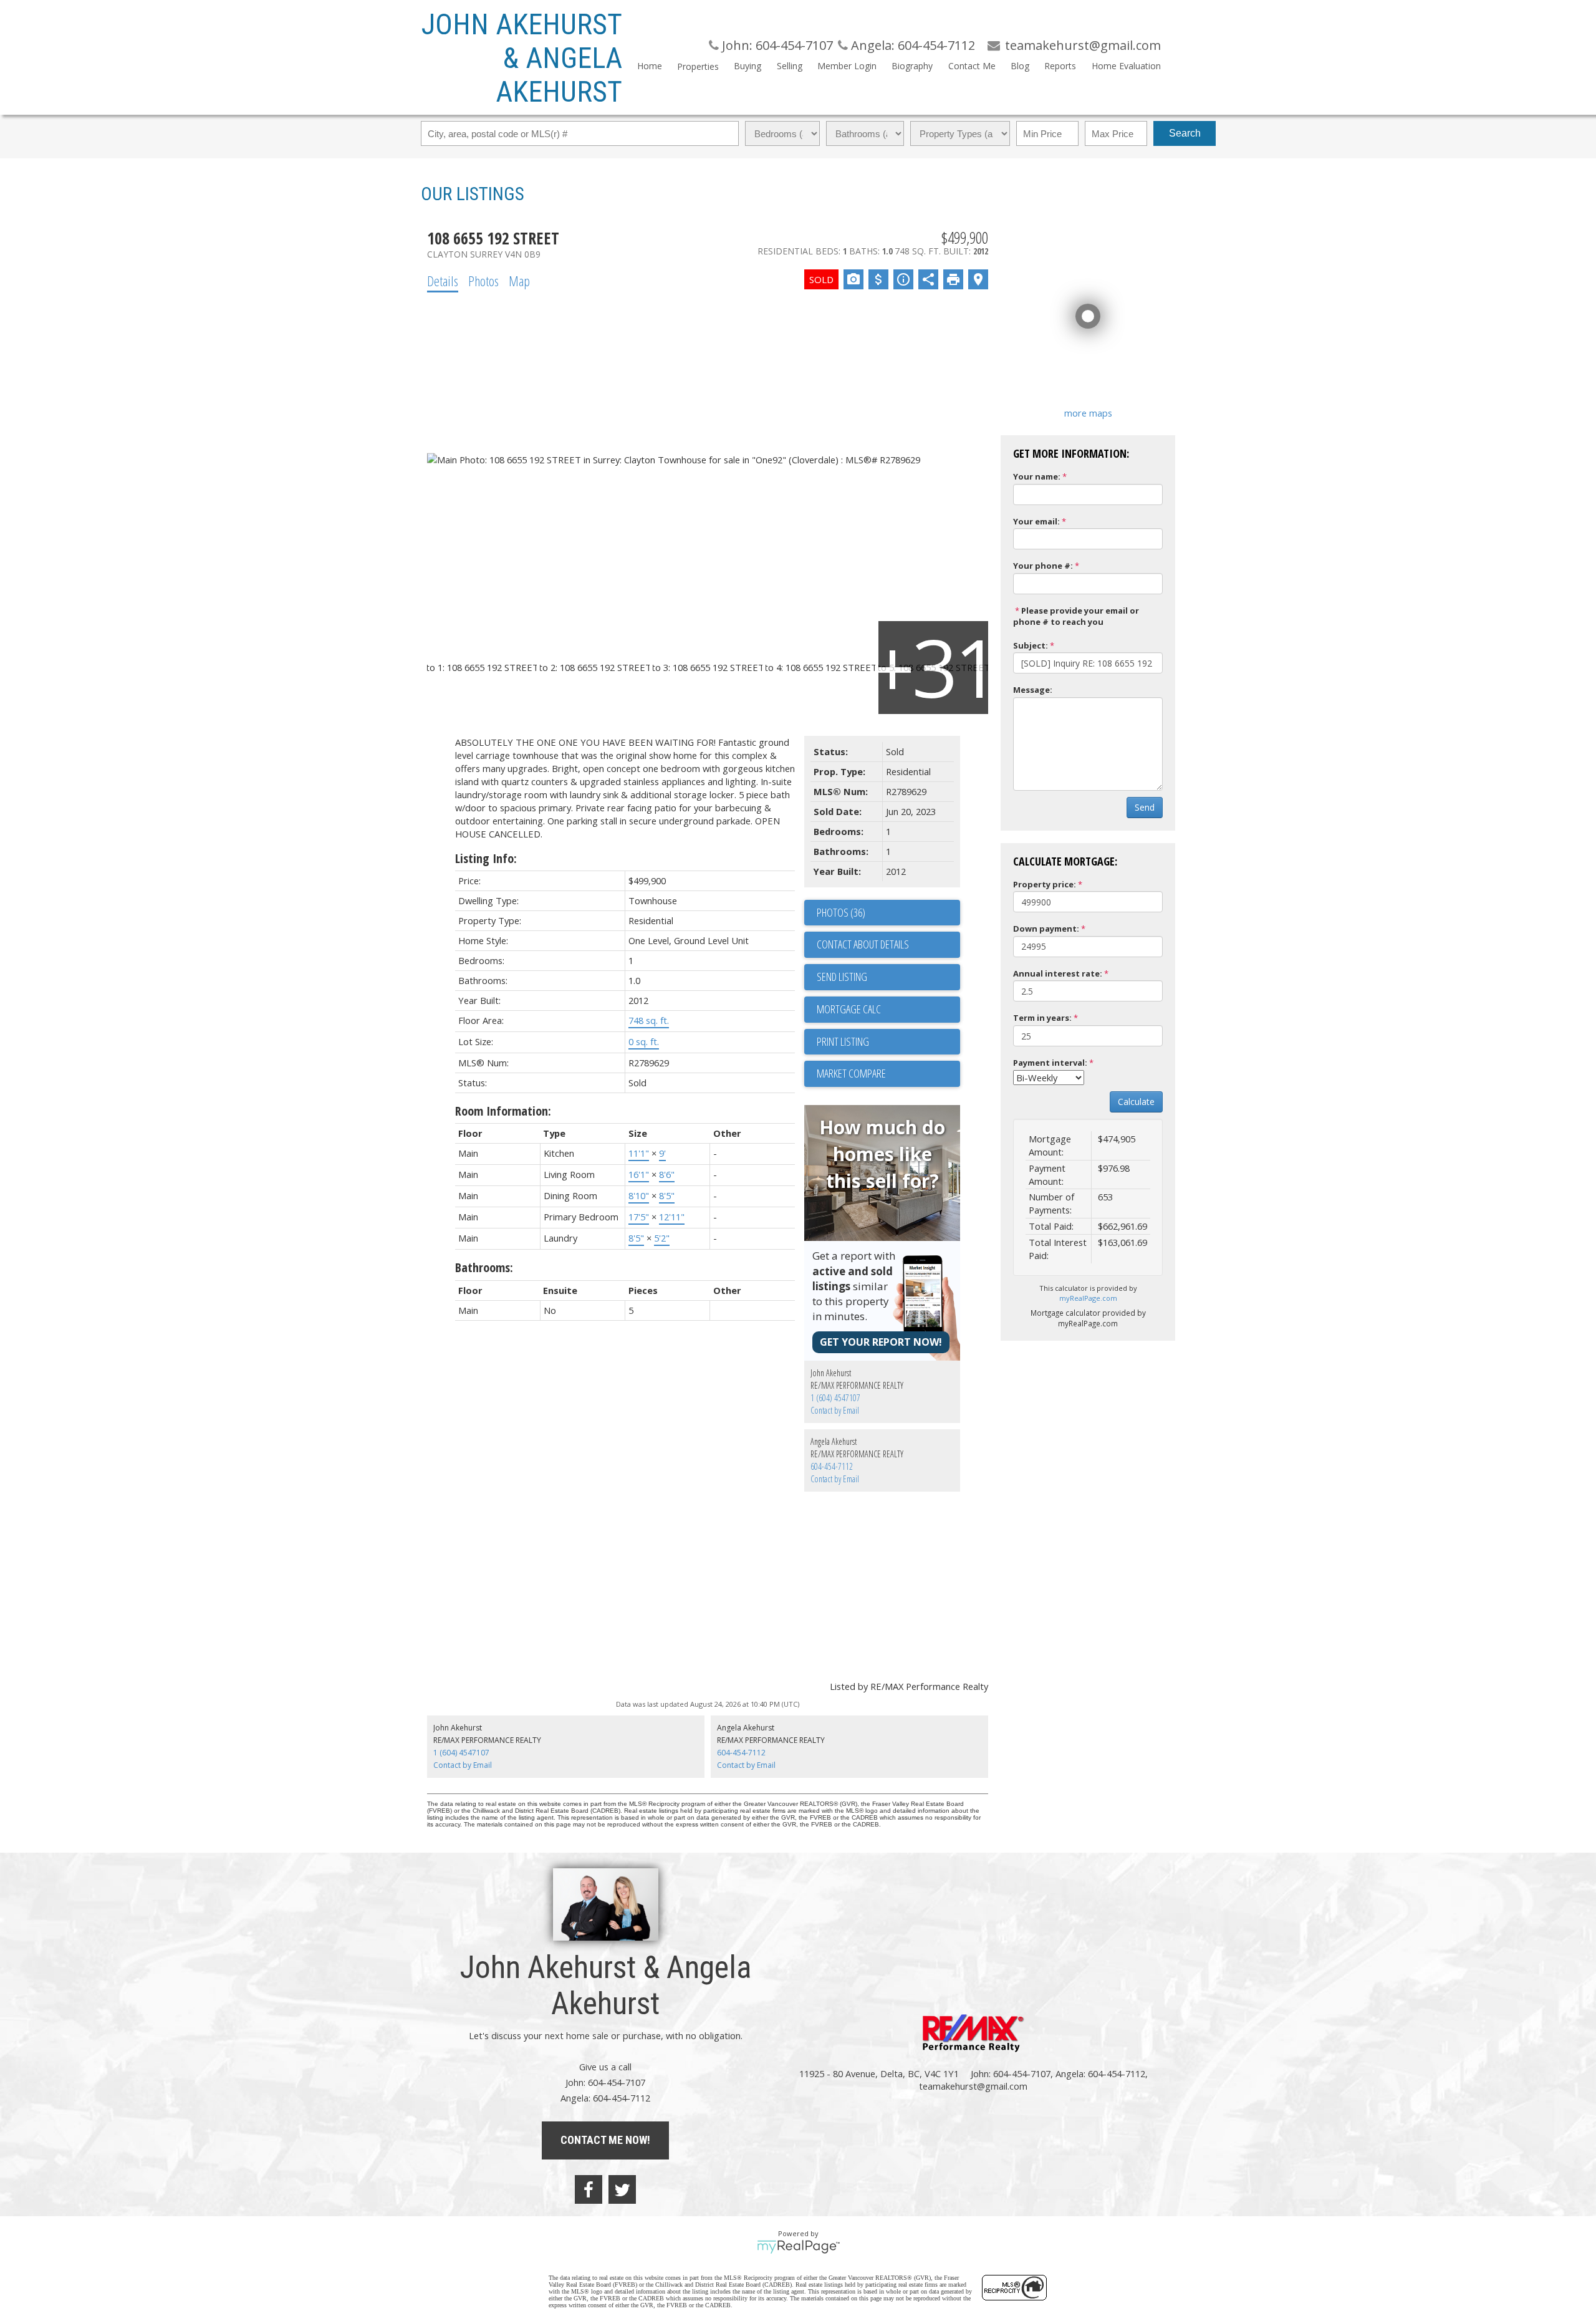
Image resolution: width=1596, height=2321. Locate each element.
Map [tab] (519, 281)
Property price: (1045, 884)
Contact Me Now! (605, 2140)
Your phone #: (1043, 566)
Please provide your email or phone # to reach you (1076, 616)
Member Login (847, 66)
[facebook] (589, 2189)
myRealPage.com (1088, 1298)
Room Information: (503, 1111)
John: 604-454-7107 (776, 45)
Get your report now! (881, 1342)
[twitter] (622, 2189)
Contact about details (863, 944)
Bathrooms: (484, 1267)
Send (1145, 807)
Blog (1020, 66)
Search (1185, 133)
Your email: (1036, 521)
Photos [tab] (483, 281)
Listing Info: (486, 858)
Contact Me (972, 66)
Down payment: (1046, 929)
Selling (789, 66)
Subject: (1031, 645)
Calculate (1136, 1102)
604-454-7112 (832, 1466)
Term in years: (1042, 1018)
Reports (1060, 66)
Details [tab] (443, 281)
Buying (748, 66)
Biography (912, 66)
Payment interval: (1050, 1063)
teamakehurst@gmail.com (973, 2086)
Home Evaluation (1126, 66)
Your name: (1037, 476)
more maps (1088, 413)
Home (650, 66)
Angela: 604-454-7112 (911, 45)
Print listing (843, 1041)
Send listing (842, 977)
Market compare (851, 1073)
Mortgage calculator (888, 1010)
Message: (1033, 690)
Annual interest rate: (1058, 973)
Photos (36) (841, 912)
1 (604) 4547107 (835, 1398)
